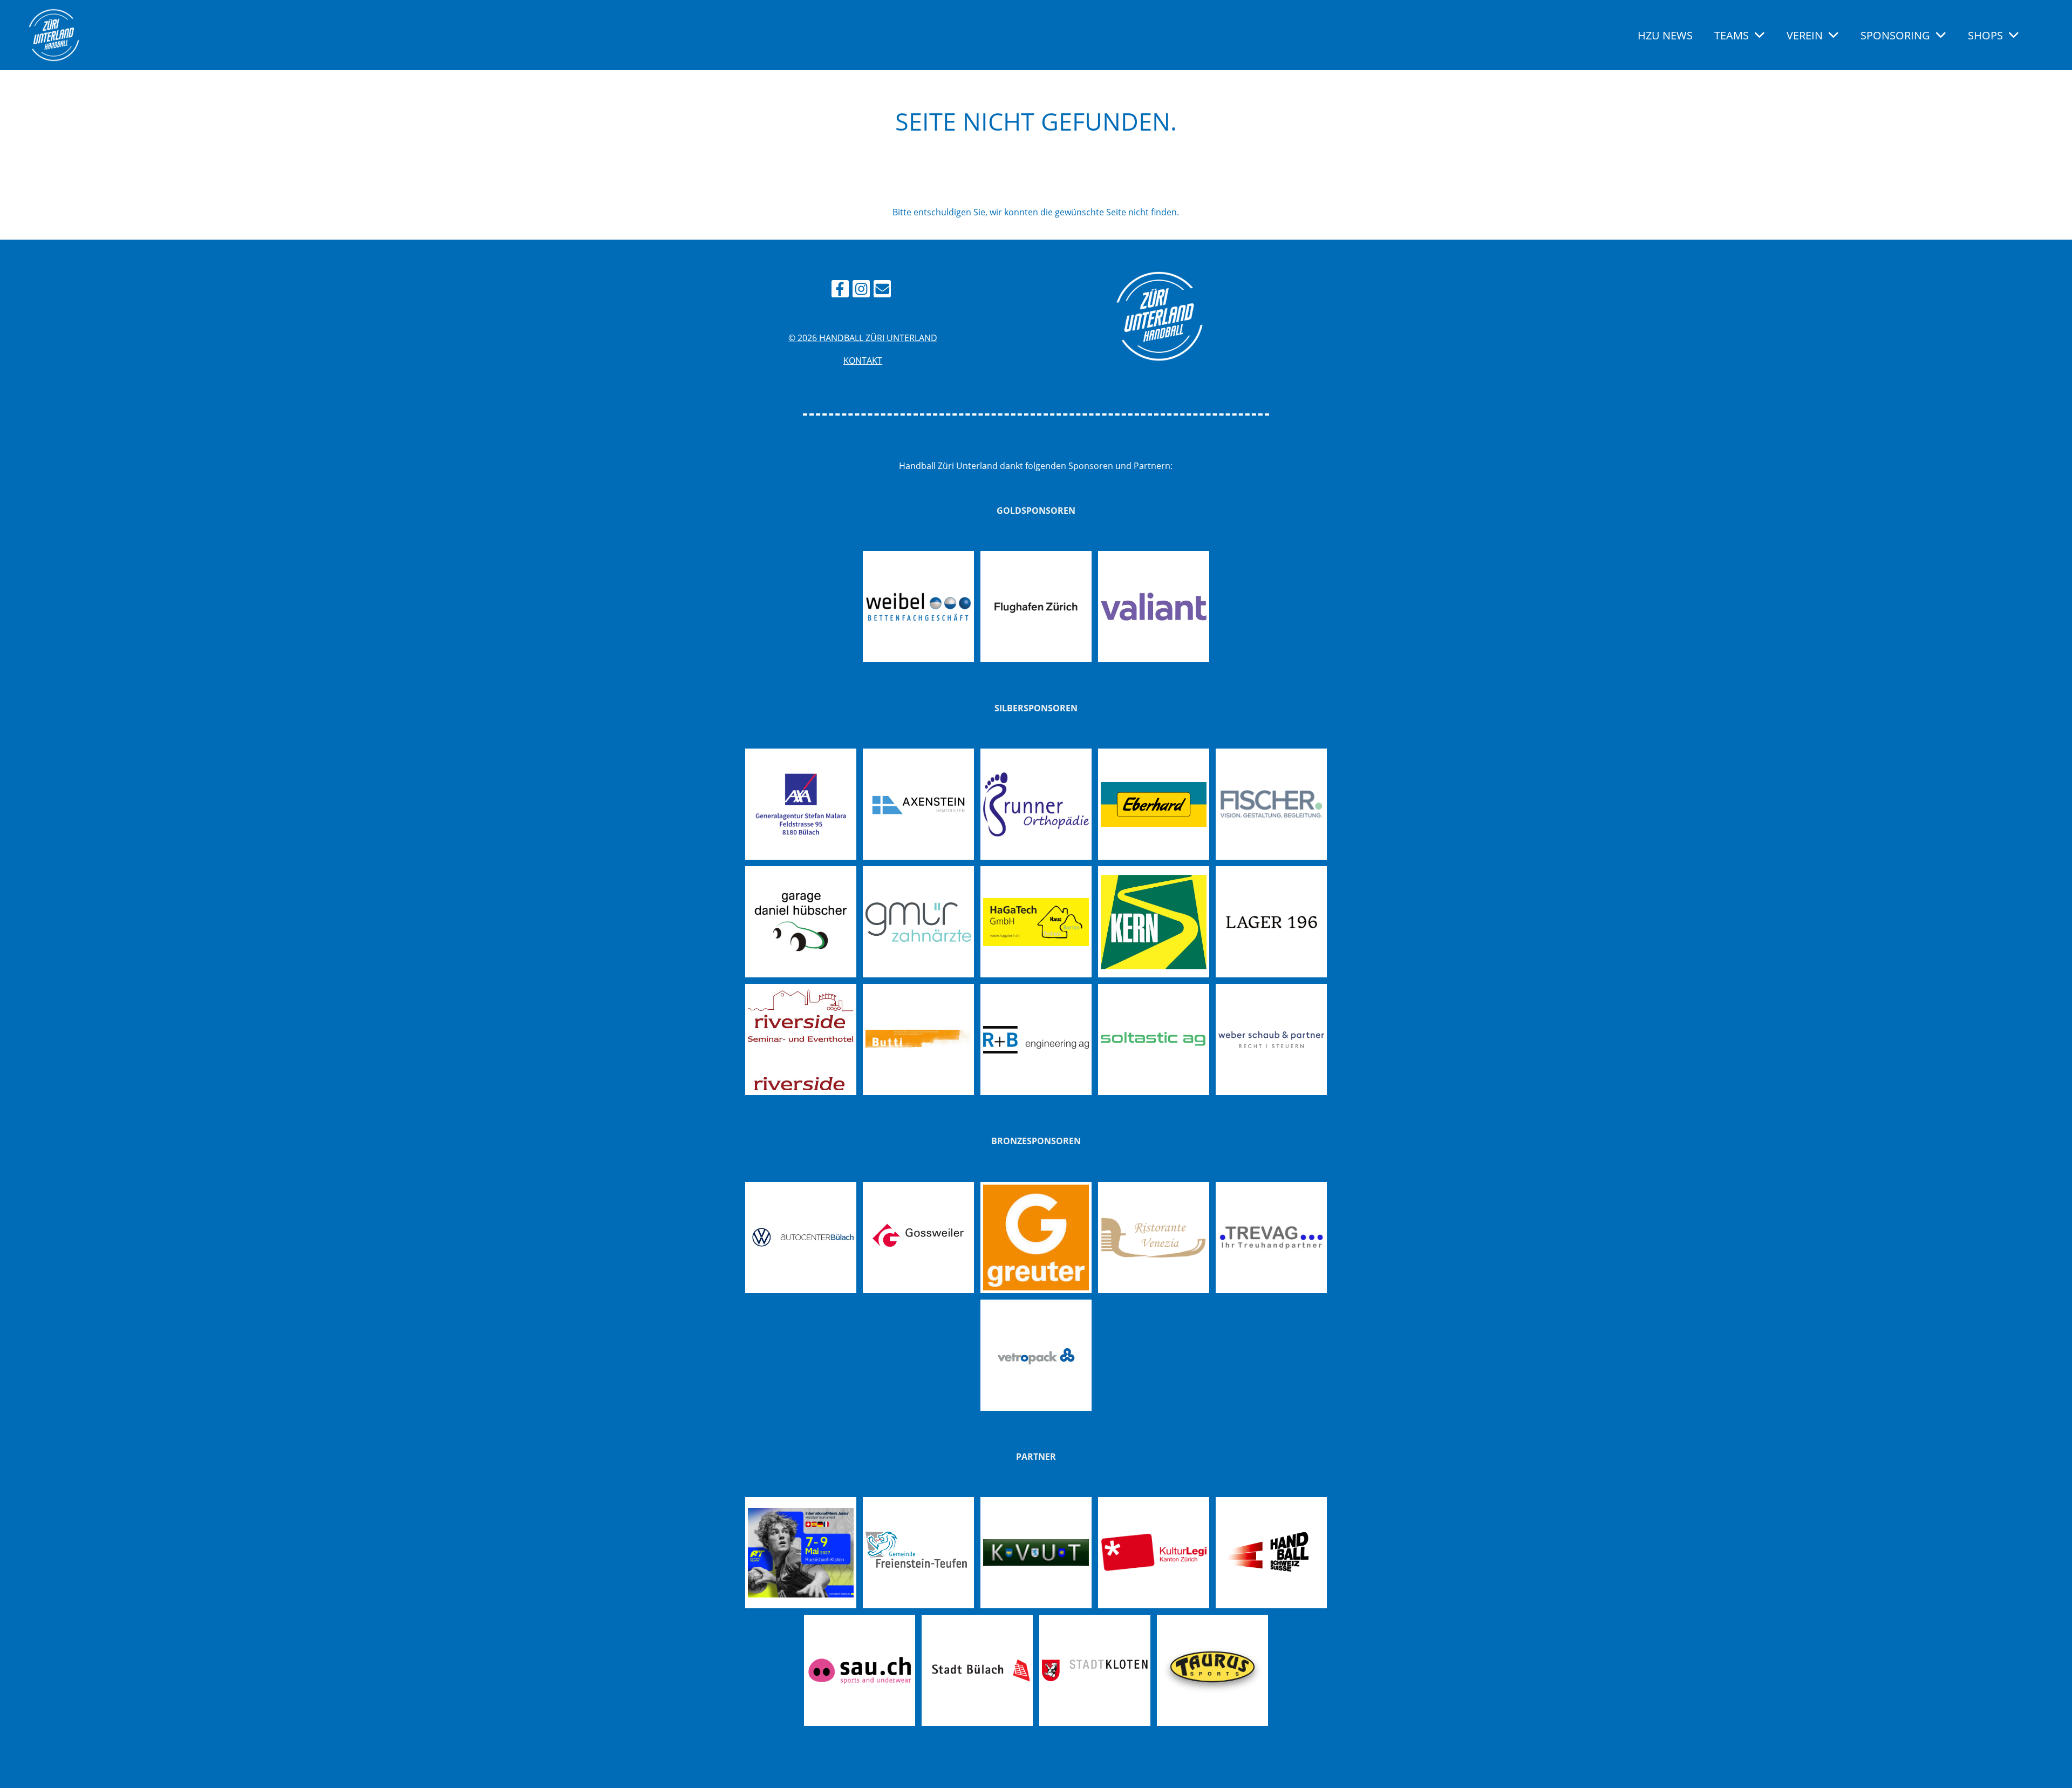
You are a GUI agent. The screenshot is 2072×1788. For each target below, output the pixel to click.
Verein (1805, 35)
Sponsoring (1895, 35)
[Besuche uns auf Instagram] (861, 291)
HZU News (1665, 35)
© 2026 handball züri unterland (863, 338)
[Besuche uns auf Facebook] (840, 291)
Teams (1732, 35)
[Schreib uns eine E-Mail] (882, 291)
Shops (1985, 35)
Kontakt (863, 361)
